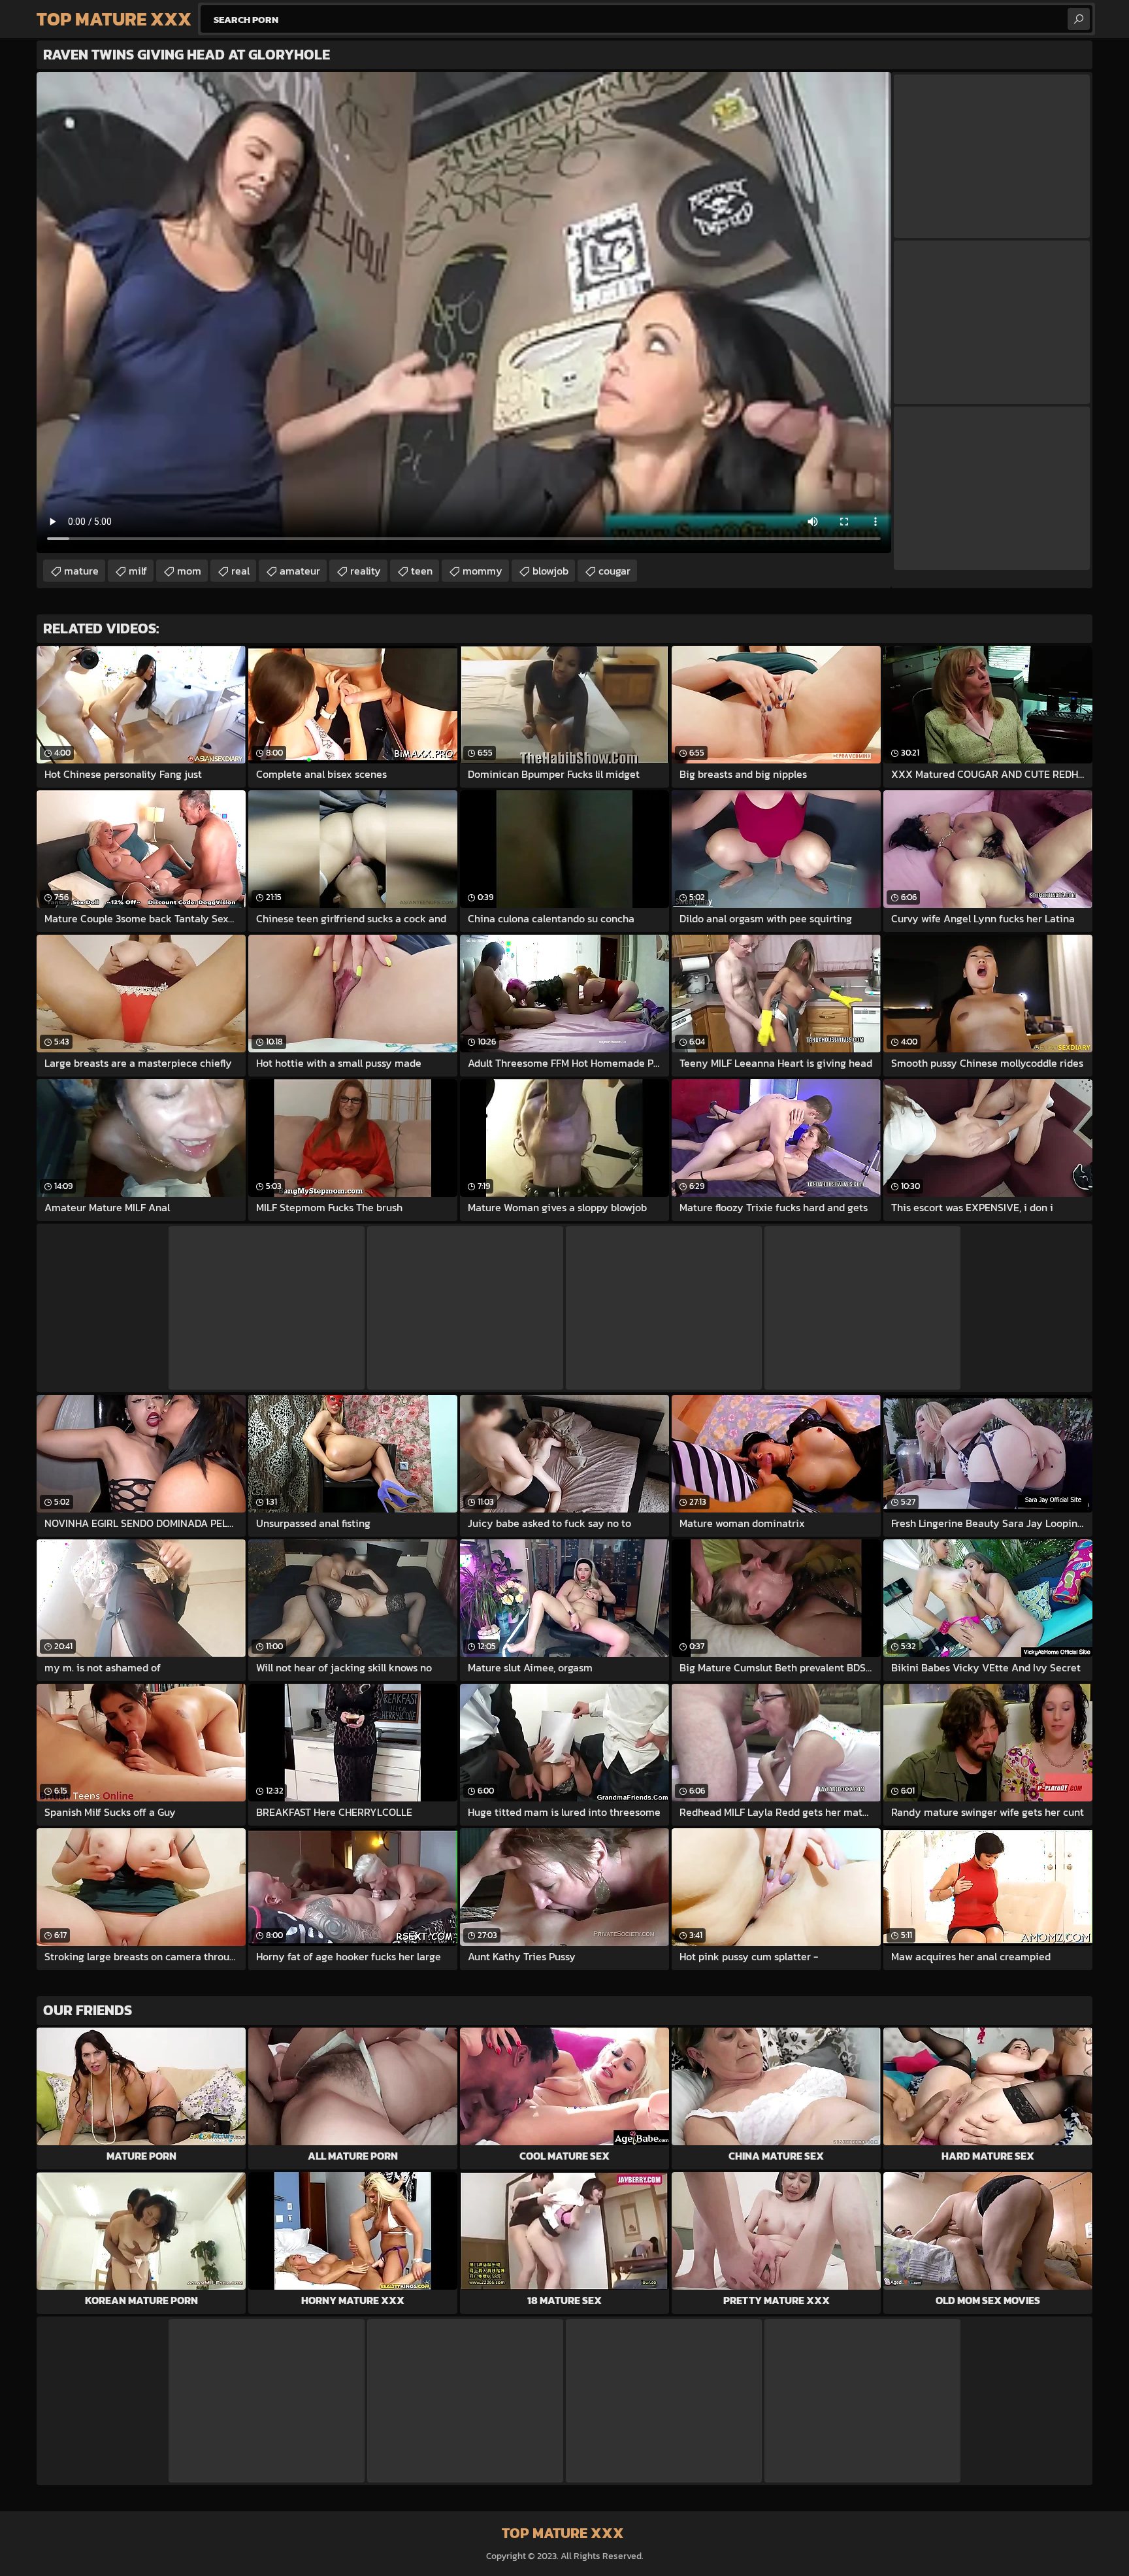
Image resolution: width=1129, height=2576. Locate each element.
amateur (300, 571)
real (240, 571)
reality (366, 571)
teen (422, 571)
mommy (483, 571)
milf (138, 571)
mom (189, 571)
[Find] (1079, 19)
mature (81, 571)
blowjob (550, 571)
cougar (614, 571)
